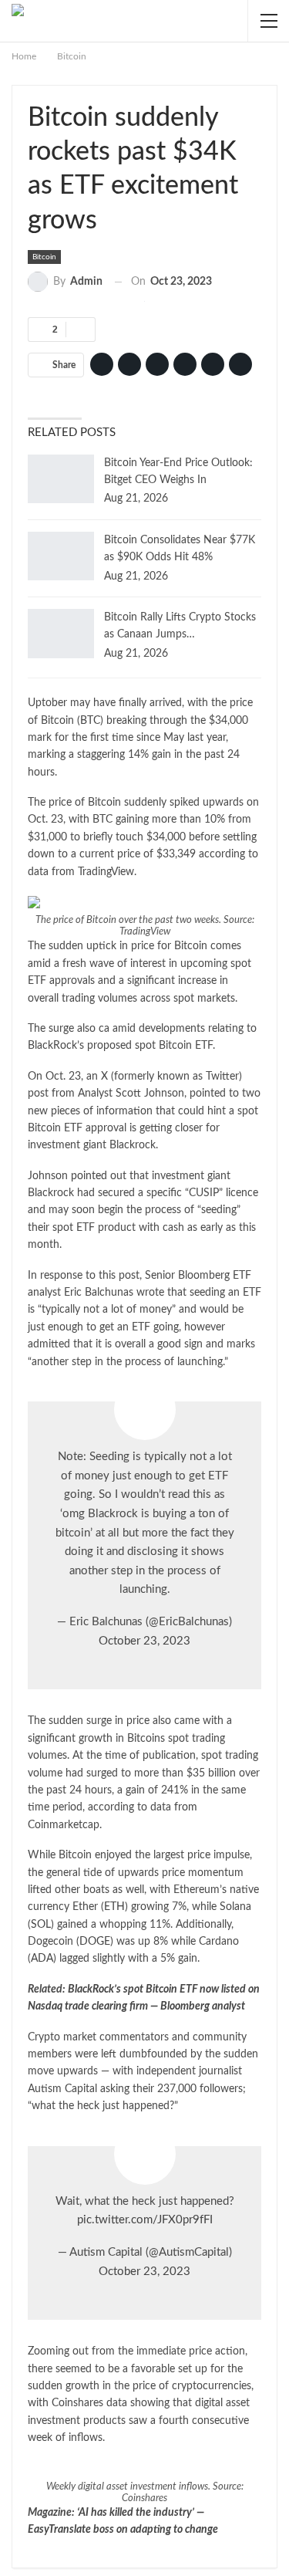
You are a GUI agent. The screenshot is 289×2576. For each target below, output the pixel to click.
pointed (89, 1176)
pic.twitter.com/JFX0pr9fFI (145, 2220)
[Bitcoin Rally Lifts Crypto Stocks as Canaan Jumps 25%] (61, 634)
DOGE (95, 1942)
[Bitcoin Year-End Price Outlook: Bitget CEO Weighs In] (61, 479)
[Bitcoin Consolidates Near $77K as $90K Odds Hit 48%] (61, 556)
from (186, 1807)
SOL (41, 1925)
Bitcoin (44, 257)
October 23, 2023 (144, 1641)
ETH (114, 1907)
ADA (42, 1959)
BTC (90, 721)
